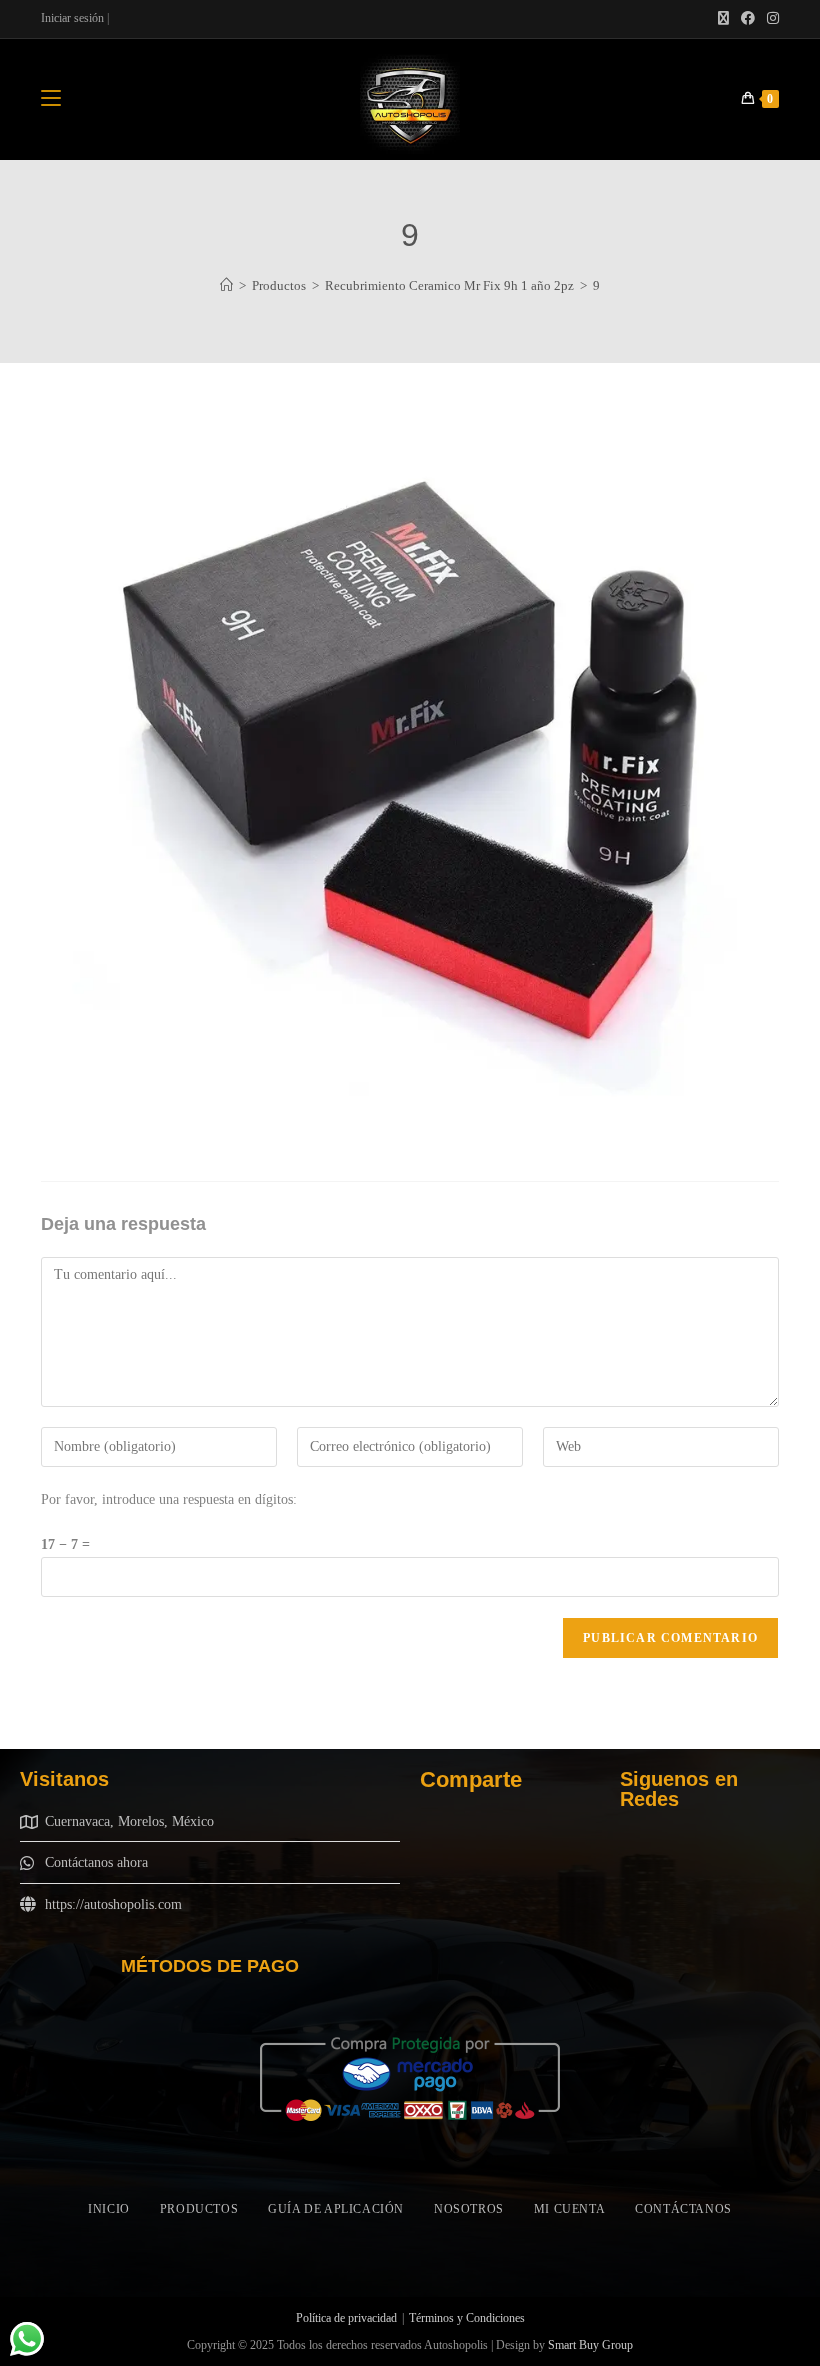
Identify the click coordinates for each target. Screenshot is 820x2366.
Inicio (109, 2209)
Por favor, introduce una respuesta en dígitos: (169, 1499)
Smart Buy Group (590, 2345)
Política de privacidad (346, 2318)
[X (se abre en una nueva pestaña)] (723, 19)
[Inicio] (226, 285)
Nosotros (469, 2209)
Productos (199, 2209)
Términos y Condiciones (467, 2318)
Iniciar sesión (72, 18)
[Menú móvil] (51, 99)
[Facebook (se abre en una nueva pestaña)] (748, 19)
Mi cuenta (569, 2209)
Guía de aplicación (336, 2209)
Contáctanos (683, 2209)
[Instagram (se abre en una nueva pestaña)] (770, 19)
